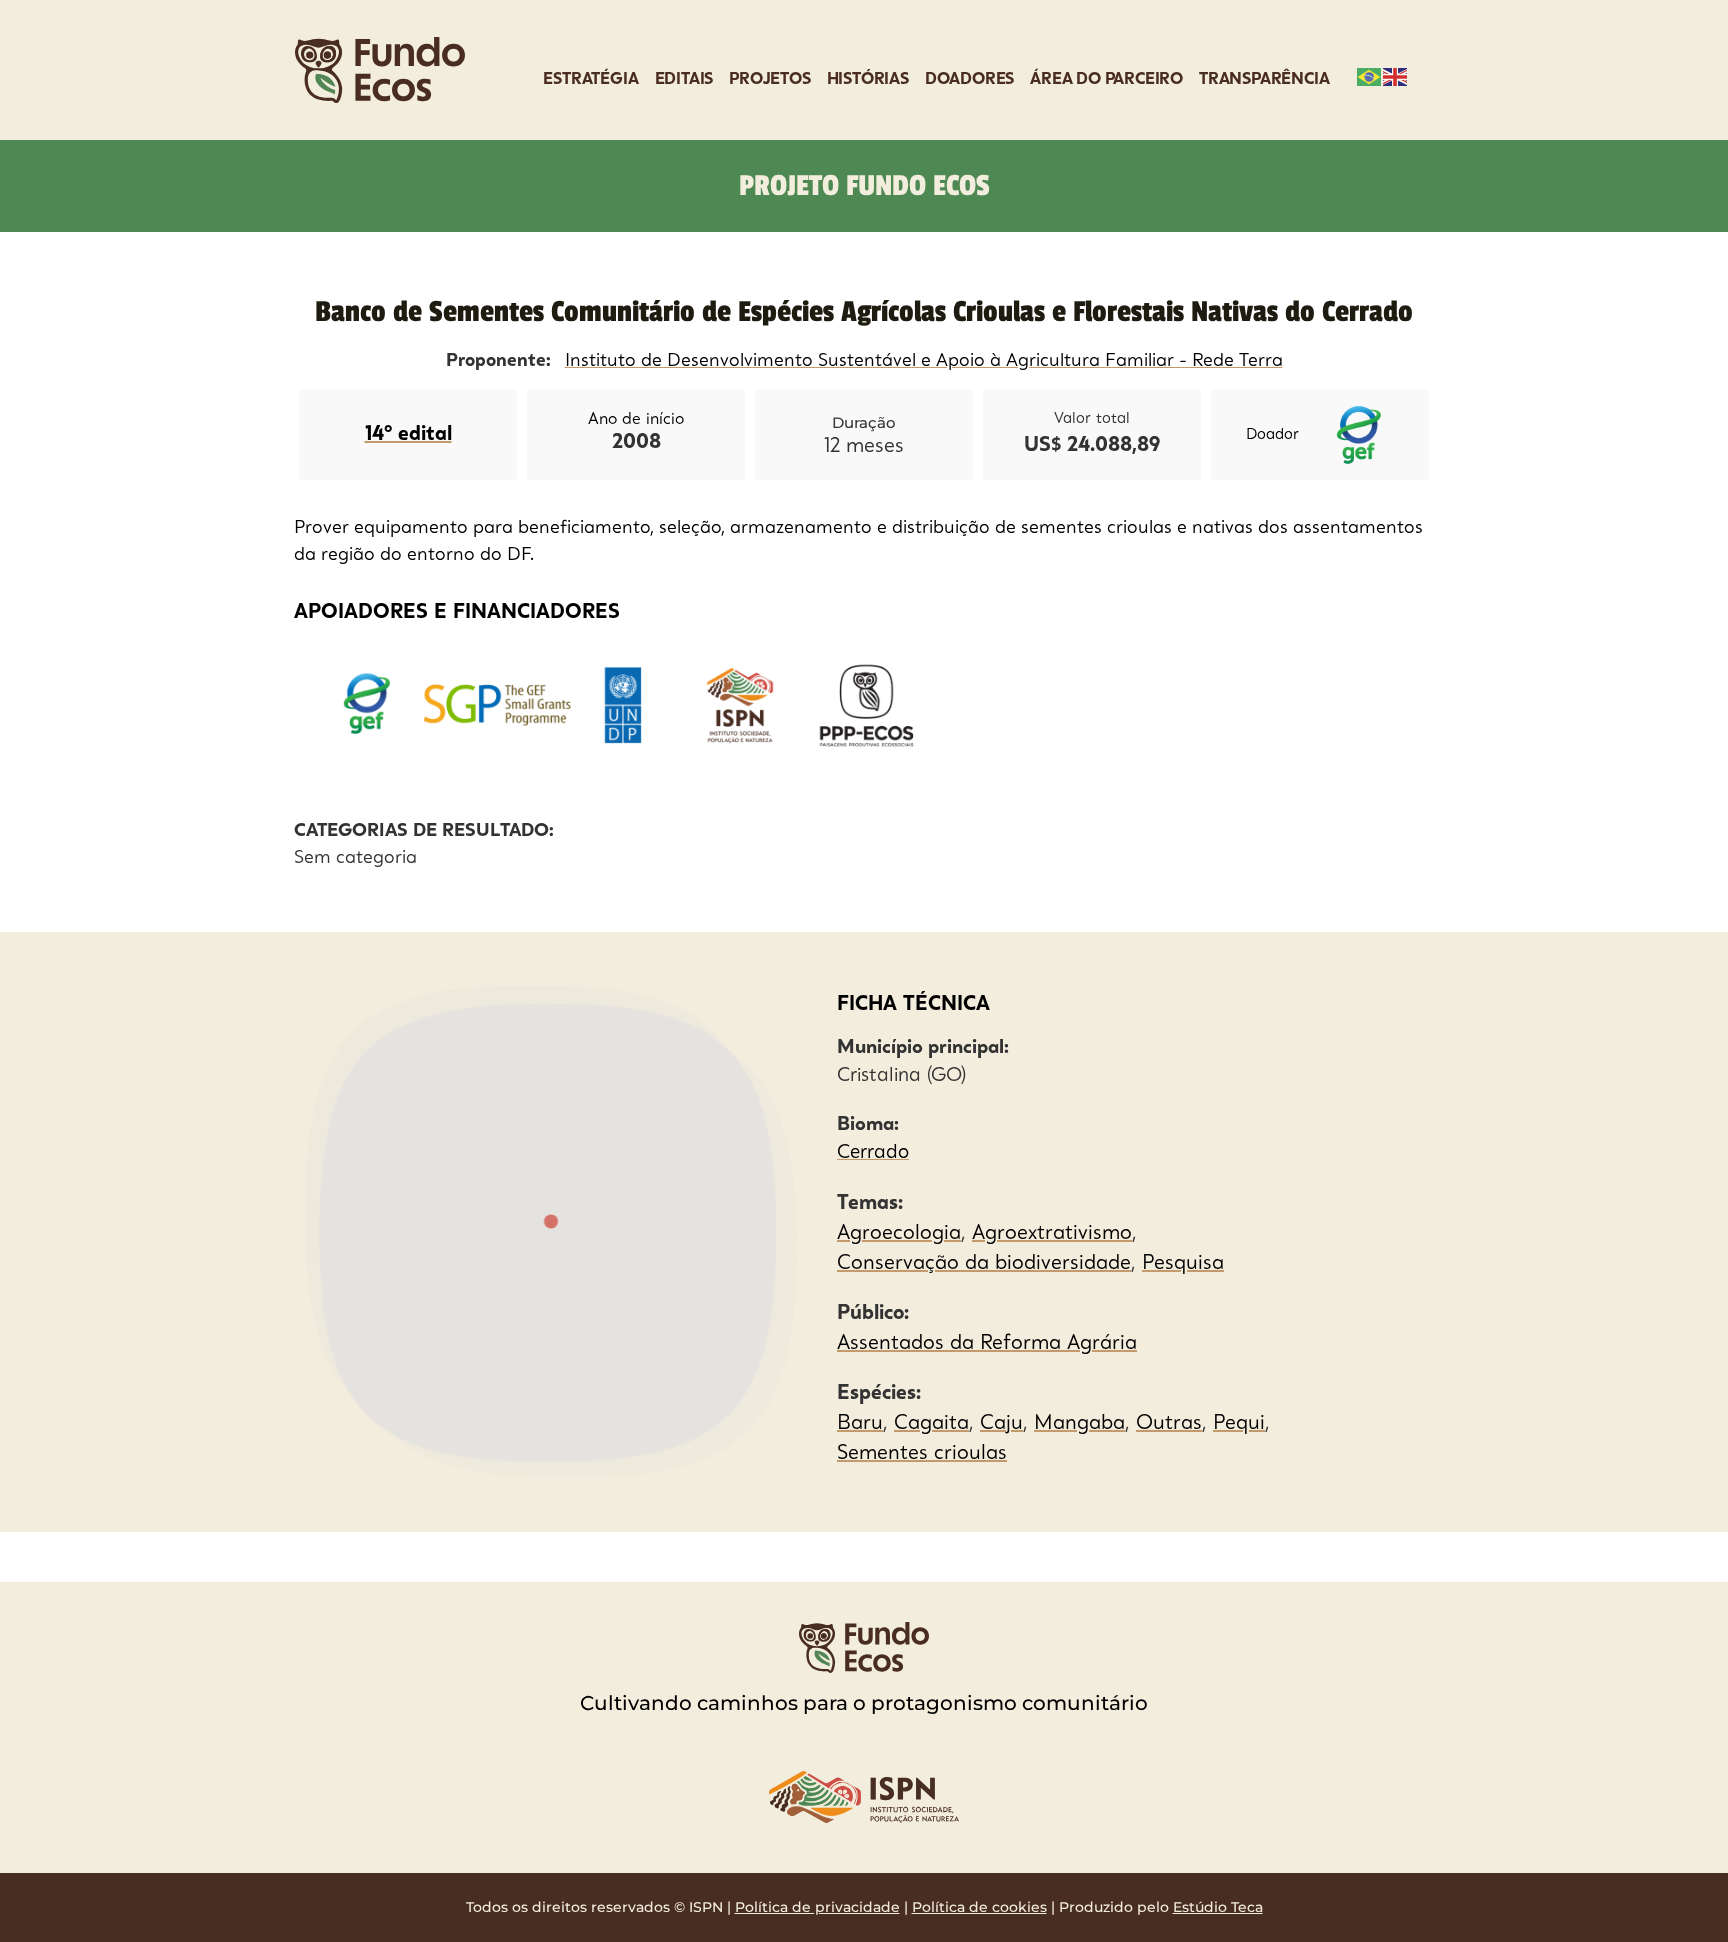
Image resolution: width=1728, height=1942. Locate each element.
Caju (1001, 1424)
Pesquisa (1183, 1264)
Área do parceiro (1106, 80)
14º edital (408, 435)
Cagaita (931, 1424)
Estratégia (590, 80)
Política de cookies (979, 1907)
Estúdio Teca (1218, 1907)
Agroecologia (899, 1234)
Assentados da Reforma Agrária (987, 1344)
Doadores (969, 80)
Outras (1169, 1424)
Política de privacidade (817, 1907)
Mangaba (1079, 1424)
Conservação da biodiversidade (984, 1264)
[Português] (1370, 75)
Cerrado (873, 1153)
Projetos (769, 80)
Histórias (868, 80)
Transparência (1264, 80)
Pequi (1239, 1424)
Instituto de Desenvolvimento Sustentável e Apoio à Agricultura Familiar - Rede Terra (924, 361)
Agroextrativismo (1052, 1234)
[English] (1396, 75)
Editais (684, 80)
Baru (860, 1424)
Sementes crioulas (922, 1454)
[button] (550, 1223)
